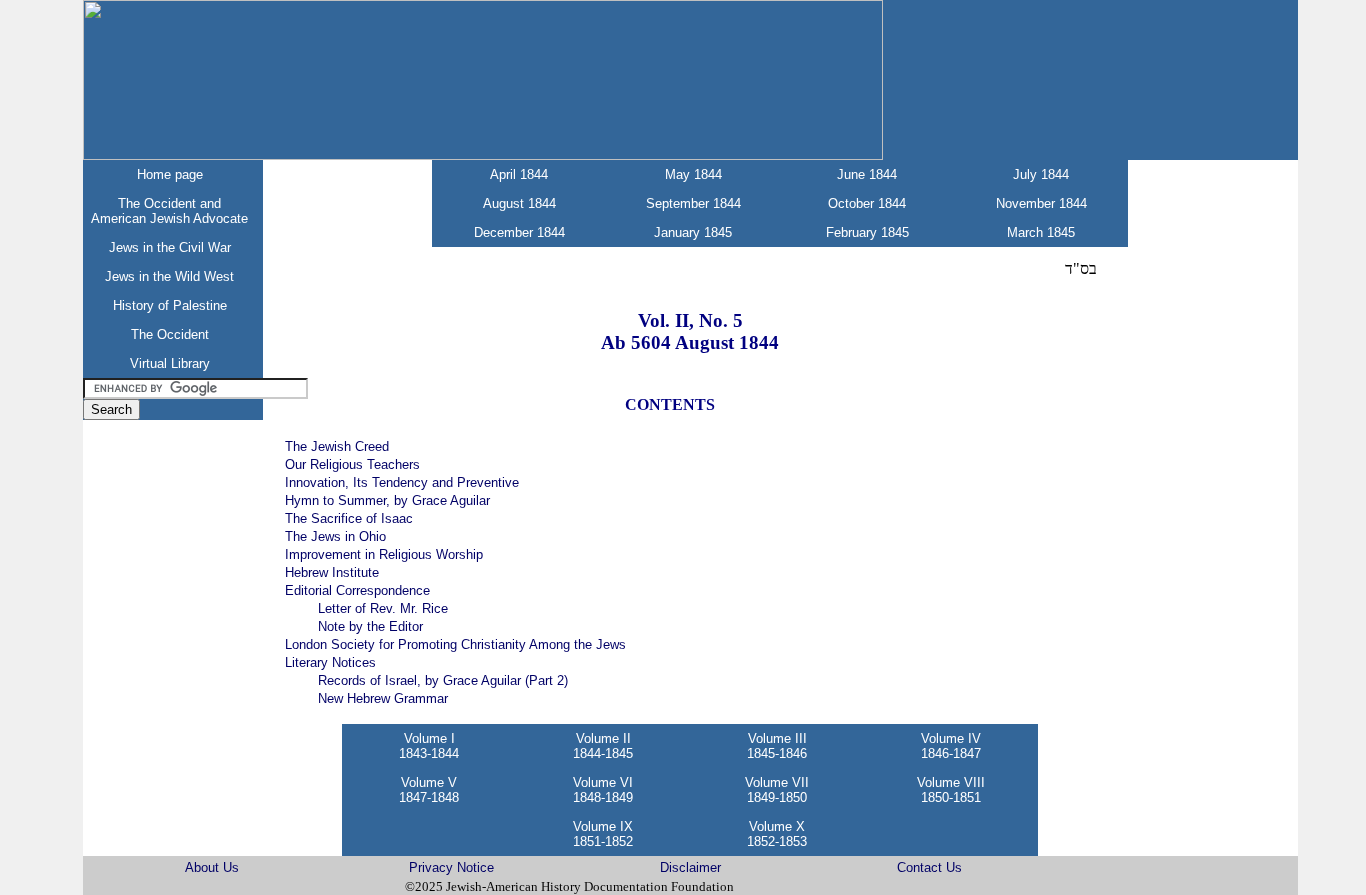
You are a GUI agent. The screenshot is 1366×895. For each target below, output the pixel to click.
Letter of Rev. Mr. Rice (383, 608)
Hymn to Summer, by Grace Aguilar (387, 500)
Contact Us (929, 867)
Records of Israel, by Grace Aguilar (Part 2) (443, 680)
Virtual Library (170, 363)
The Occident (170, 334)
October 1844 (867, 203)
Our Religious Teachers (352, 464)
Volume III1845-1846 (777, 746)
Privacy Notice (451, 867)
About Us (212, 867)
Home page (170, 174)
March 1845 (1041, 232)
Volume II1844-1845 (603, 746)
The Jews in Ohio (335, 536)
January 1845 (693, 232)
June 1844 (867, 174)
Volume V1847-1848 (429, 790)
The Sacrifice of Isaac (349, 518)
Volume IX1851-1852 (603, 834)
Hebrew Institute (332, 572)
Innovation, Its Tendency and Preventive (402, 482)
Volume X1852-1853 (777, 834)
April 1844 (519, 174)
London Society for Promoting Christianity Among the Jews (455, 644)
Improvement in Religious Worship (384, 554)
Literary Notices (330, 662)
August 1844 (519, 203)
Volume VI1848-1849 (603, 790)
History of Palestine (170, 305)
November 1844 (1041, 203)
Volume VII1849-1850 (777, 790)
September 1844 (693, 203)
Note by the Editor (370, 626)
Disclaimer (690, 867)
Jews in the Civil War (170, 247)
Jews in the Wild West (169, 276)
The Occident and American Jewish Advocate (169, 211)
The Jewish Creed (337, 446)
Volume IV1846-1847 (951, 746)
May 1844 (693, 174)
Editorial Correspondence (357, 590)
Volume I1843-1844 (429, 746)
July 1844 (1041, 174)
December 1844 (519, 232)
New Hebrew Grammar (383, 698)
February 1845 (867, 232)
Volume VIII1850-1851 (951, 790)
